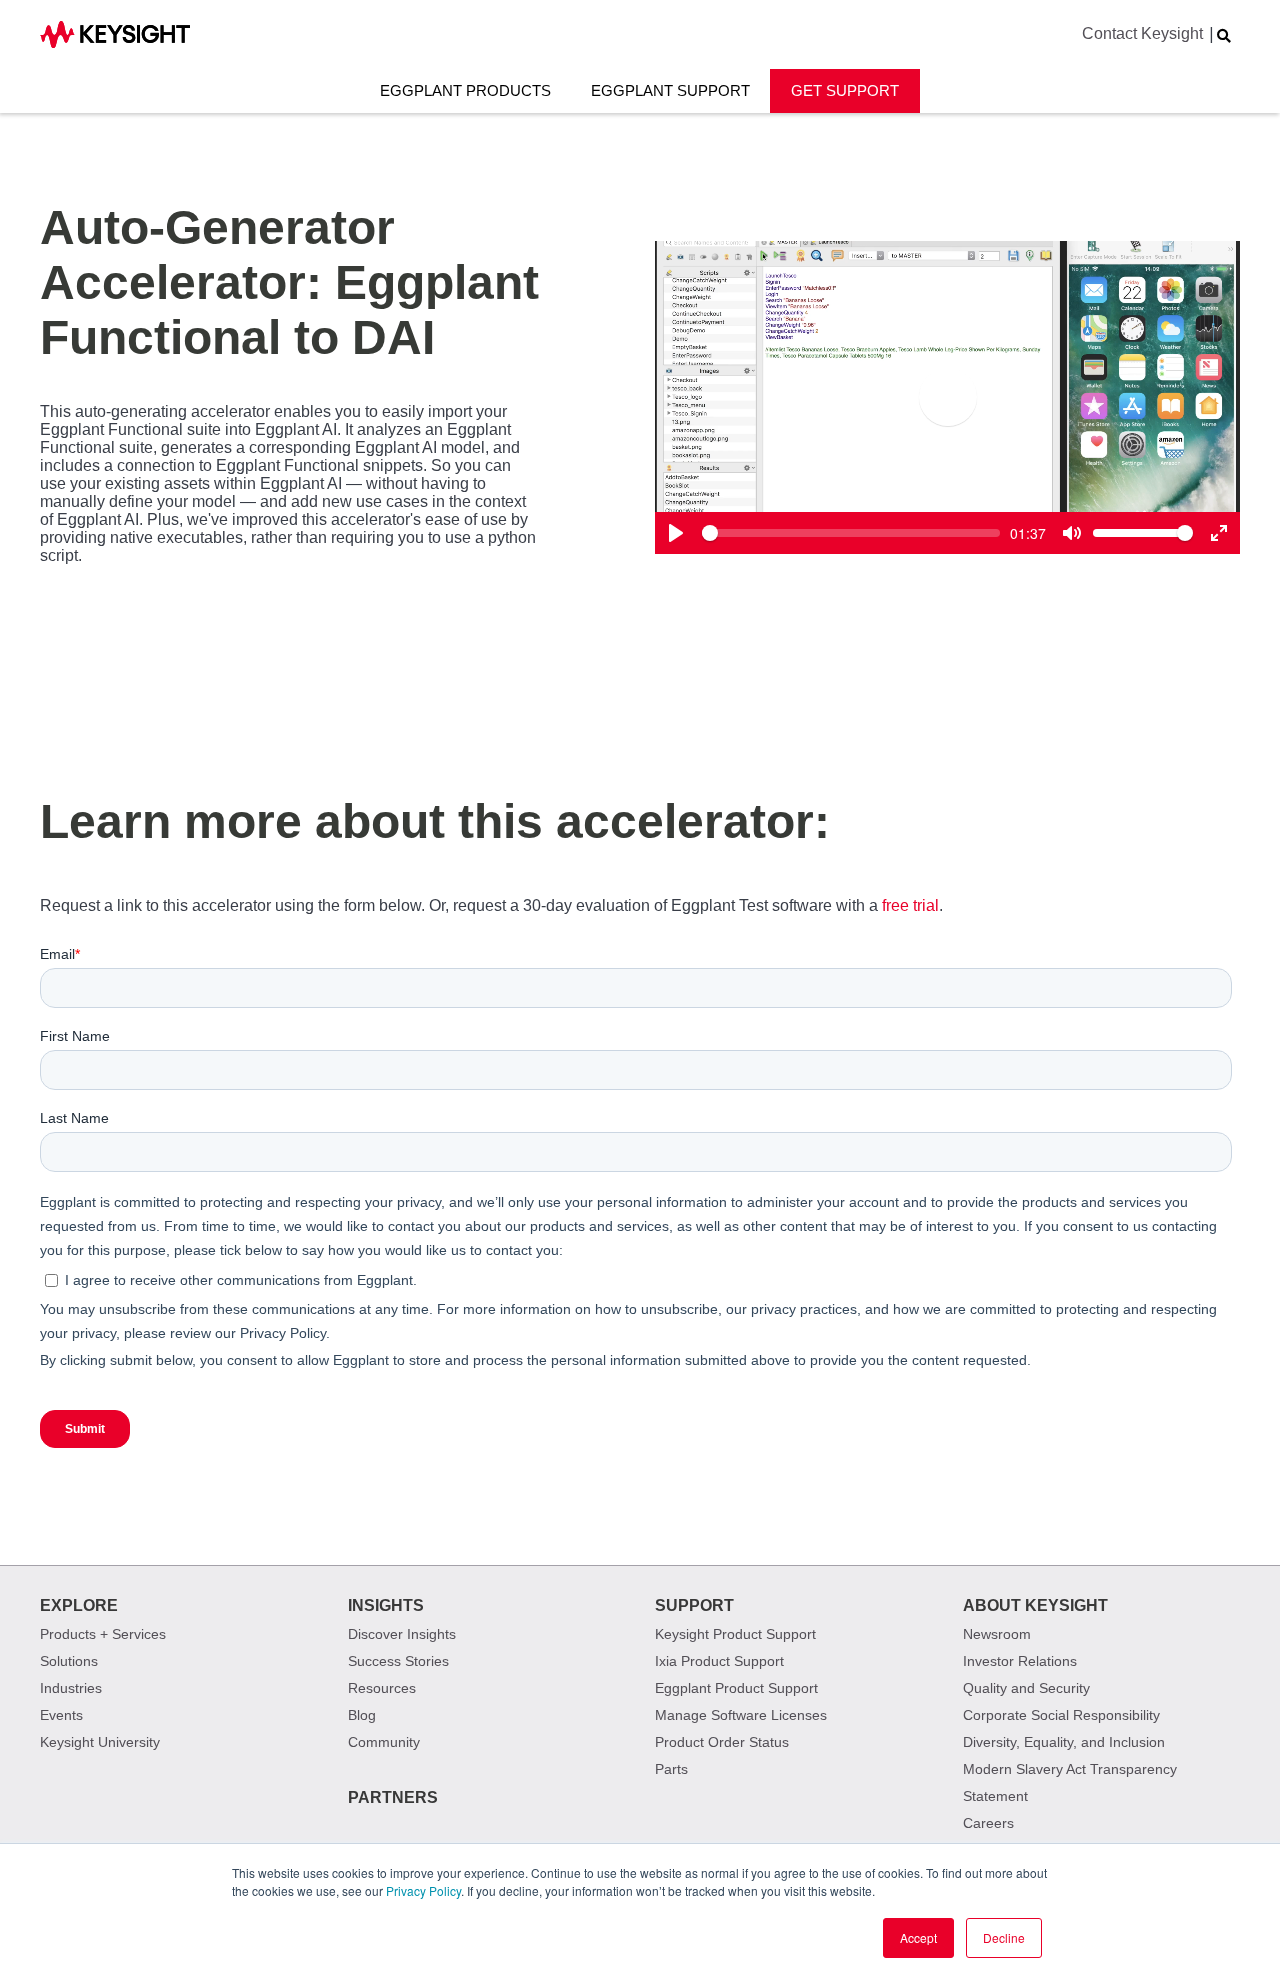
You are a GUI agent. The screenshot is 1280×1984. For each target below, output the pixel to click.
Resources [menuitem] (382, 1688)
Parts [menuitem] (671, 1769)
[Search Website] (1224, 36)
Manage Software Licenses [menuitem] (741, 1715)
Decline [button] (1004, 1937)
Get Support (845, 90)
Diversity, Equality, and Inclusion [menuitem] (1064, 1742)
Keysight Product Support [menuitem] (735, 1634)
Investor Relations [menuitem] (1020, 1661)
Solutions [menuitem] (69, 1661)
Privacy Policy (423, 1890)
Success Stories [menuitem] (398, 1661)
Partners (393, 1797)
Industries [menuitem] (71, 1688)
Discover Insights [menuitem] (402, 1634)
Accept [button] (918, 1937)
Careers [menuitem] (988, 1823)
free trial (910, 905)
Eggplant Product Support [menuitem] (736, 1688)
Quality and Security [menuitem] (1026, 1688)
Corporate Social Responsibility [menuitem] (1061, 1715)
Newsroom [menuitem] (997, 1634)
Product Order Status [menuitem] (722, 1742)
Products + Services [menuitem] (103, 1634)
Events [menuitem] (61, 1715)
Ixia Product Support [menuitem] (719, 1661)
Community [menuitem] (384, 1742)
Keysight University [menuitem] (100, 1742)
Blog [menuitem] (362, 1715)
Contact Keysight (1142, 33)
